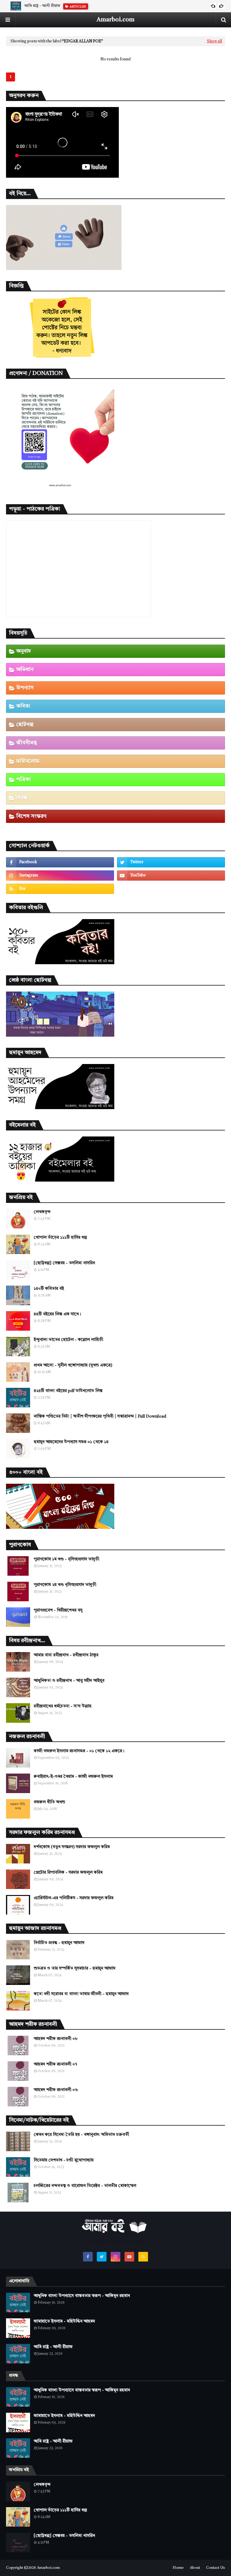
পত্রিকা (24, 780)
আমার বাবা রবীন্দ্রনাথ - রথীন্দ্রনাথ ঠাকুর (66, 1655)
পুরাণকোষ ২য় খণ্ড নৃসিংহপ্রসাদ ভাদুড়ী (65, 1585)
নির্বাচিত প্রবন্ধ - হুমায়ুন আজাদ (59, 1943)
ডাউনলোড (28, 761)
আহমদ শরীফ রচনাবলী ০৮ (56, 2039)
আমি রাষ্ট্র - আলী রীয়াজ (42, 6)
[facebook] (60, 862)
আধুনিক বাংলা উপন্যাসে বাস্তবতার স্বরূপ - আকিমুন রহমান (82, 2296)
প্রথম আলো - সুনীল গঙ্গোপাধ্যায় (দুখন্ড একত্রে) (73, 1365)
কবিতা (23, 706)
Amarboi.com (115, 20)
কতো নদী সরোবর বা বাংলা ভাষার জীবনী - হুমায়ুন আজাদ (81, 1994)
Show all (214, 41)
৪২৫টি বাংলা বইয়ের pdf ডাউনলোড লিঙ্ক (68, 1391)
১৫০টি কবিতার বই (49, 1289)
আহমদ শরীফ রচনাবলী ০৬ (56, 2090)
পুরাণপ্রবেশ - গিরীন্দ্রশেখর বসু (58, 1610)
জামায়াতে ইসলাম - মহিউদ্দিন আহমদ (64, 2321)
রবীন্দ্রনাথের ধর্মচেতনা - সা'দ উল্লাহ (63, 1706)
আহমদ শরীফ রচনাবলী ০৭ (55, 2064)
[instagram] (60, 876)
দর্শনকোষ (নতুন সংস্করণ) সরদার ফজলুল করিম (72, 1847)
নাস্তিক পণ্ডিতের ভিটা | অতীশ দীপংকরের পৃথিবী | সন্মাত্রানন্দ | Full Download (100, 1416)
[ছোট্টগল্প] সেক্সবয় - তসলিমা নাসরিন (64, 1263)
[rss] (60, 889)
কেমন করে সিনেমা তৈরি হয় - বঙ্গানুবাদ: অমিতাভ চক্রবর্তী (81, 2135)
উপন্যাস (25, 688)
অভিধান (25, 670)
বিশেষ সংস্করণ (31, 816)
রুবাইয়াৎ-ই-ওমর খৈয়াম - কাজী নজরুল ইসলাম (73, 1777)
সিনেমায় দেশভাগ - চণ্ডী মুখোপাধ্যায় (64, 2160)
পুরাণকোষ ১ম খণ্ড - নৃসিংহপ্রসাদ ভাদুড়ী (66, 1559)
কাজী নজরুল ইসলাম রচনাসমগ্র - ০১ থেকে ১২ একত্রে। (79, 1751)
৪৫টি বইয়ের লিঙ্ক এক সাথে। (57, 1314)
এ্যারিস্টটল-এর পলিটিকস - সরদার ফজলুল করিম (74, 1898)
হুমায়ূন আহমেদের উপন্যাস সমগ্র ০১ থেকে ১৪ (71, 1442)
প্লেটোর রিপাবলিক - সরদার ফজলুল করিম (68, 1872)
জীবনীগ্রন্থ (27, 743)
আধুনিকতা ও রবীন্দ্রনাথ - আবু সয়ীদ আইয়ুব (69, 1681)
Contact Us (216, 2568)
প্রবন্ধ (22, 798)
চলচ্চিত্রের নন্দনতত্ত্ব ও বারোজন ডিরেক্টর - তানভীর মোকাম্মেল (85, 2186)
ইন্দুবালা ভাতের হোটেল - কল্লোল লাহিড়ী (68, 1340)
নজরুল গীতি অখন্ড (49, 1802)
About (195, 2568)
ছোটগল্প (25, 725)
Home (178, 2568)
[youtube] (171, 876)
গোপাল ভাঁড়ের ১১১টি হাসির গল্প (60, 1237)
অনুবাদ (24, 651)
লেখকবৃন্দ (42, 1212)
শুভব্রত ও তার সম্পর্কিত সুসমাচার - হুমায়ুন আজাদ (75, 1968)
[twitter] (171, 862)
